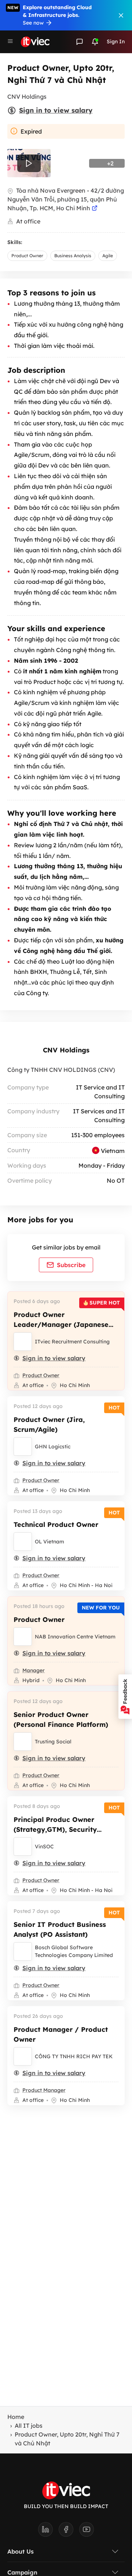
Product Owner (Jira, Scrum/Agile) (49, 1425)
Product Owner (27, 256)
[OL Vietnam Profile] (23, 1542)
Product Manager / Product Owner (61, 2034)
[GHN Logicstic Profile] (23, 1447)
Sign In (116, 41)
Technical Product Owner (56, 1525)
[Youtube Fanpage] (87, 2532)
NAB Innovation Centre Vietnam (75, 1637)
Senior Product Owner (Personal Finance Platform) (61, 1720)
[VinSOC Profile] (23, 1847)
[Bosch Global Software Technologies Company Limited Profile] (23, 1951)
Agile (108, 256)
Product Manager (44, 2090)
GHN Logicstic (53, 1447)
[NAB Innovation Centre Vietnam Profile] (23, 1637)
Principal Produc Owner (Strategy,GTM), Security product (55, 1829)
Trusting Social (53, 1742)
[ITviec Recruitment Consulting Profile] (23, 1342)
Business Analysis (73, 256)
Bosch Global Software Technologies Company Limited (74, 1951)
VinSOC (44, 1847)
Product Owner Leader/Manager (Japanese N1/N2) (61, 1325)
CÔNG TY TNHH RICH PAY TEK (74, 2056)
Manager (34, 1670)
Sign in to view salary (56, 110)
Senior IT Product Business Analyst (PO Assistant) (60, 1929)
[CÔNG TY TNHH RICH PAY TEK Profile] (23, 2056)
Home (16, 2417)
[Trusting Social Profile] (23, 1742)
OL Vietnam (49, 1542)
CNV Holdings (66, 1050)
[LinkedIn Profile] (48, 2532)
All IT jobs (29, 2426)
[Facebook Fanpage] (69, 2532)
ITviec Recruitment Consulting (72, 1342)
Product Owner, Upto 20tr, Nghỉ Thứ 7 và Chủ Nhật (67, 2439)
